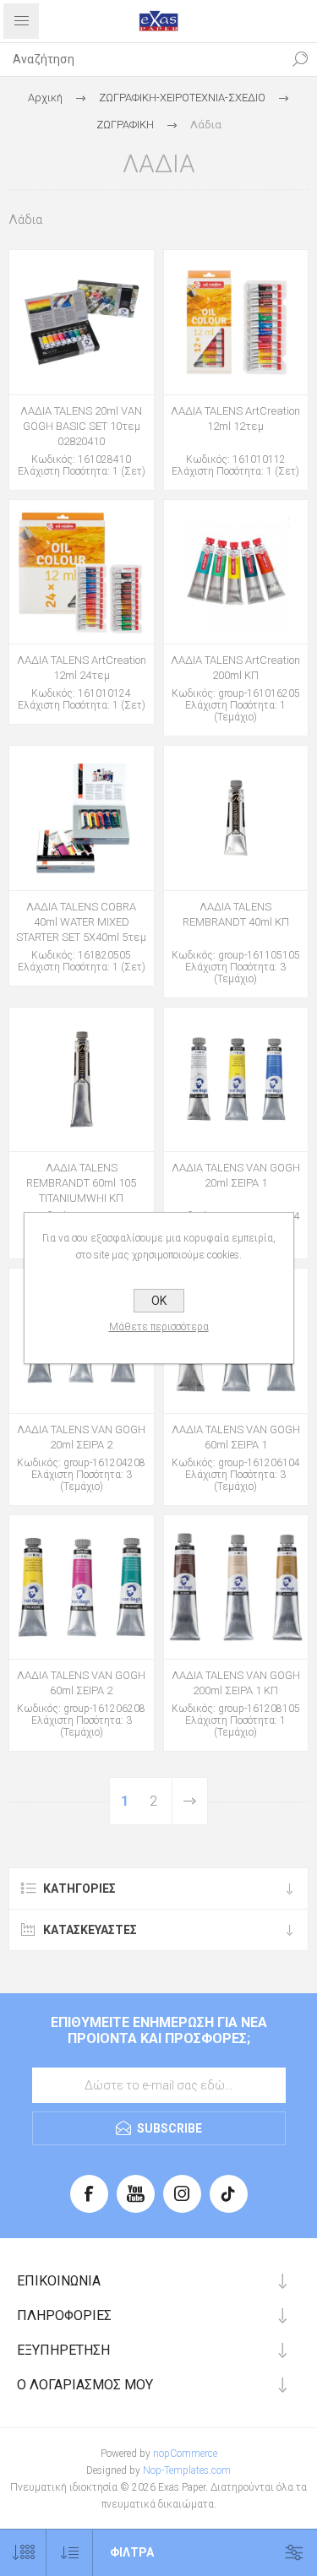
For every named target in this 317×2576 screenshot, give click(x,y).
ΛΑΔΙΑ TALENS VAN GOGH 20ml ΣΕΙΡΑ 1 (236, 1175)
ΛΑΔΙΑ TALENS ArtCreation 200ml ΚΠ (235, 668)
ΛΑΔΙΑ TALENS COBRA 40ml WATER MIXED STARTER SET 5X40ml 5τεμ (81, 922)
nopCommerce (185, 2454)
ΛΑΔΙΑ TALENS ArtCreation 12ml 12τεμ (235, 418)
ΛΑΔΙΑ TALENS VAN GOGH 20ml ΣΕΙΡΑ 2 (81, 1437)
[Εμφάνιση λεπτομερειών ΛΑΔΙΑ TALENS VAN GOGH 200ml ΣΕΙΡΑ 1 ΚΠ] (236, 1587)
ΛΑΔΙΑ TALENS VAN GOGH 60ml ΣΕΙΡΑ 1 (236, 1437)
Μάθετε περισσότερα (159, 1327)
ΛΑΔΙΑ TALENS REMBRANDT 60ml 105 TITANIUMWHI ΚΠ (81, 1183)
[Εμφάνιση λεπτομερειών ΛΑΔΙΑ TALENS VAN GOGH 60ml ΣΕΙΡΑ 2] (82, 1587)
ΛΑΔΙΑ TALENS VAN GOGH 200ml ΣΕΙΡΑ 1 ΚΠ (236, 1683)
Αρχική (45, 98)
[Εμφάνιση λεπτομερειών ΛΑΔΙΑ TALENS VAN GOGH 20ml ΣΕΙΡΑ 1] (236, 1080)
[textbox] (142, 59)
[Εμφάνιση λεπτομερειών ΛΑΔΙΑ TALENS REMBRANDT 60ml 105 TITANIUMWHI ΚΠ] (82, 1080)
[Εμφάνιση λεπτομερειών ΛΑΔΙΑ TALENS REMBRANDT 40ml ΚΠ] (236, 818)
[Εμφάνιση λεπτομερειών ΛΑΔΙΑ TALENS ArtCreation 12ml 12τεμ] (236, 322)
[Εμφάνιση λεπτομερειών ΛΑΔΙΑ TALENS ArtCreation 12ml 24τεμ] (82, 572)
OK (159, 1301)
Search (300, 59)
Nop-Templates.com (187, 2470)
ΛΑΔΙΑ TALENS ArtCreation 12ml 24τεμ (82, 668)
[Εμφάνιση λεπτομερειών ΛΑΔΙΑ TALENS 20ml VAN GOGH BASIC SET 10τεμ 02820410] (82, 322)
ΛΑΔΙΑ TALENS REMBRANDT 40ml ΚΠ (236, 914)
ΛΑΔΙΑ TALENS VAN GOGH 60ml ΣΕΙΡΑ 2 (81, 1683)
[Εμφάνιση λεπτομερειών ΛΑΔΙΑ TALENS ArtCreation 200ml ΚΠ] (236, 572)
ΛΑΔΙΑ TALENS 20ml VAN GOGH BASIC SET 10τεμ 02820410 (81, 426)
